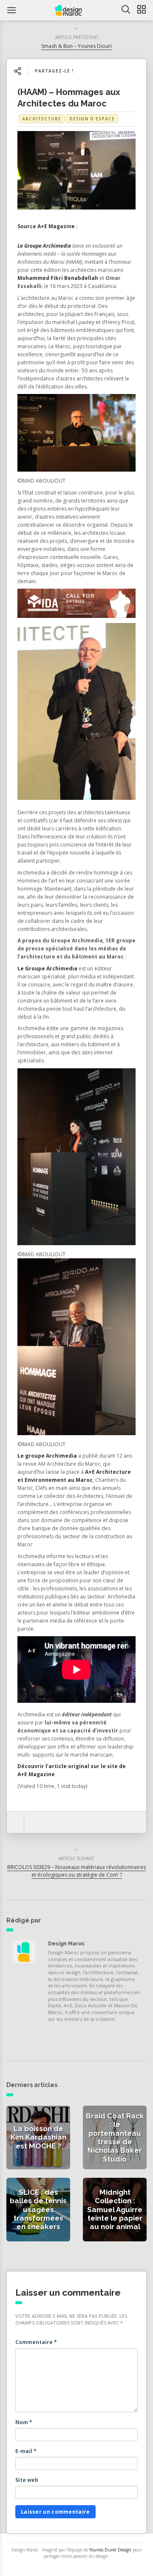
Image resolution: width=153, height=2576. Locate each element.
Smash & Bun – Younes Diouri (76, 46)
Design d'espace (92, 119)
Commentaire (36, 2342)
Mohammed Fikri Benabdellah (58, 278)
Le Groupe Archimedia (44, 246)
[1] (76, 605)
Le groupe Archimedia (47, 1456)
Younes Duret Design (110, 2550)
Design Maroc (66, 1944)
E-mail (26, 2451)
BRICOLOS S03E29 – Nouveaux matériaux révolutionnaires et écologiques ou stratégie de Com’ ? (76, 1871)
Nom (24, 2422)
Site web (27, 2480)
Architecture (42, 119)
